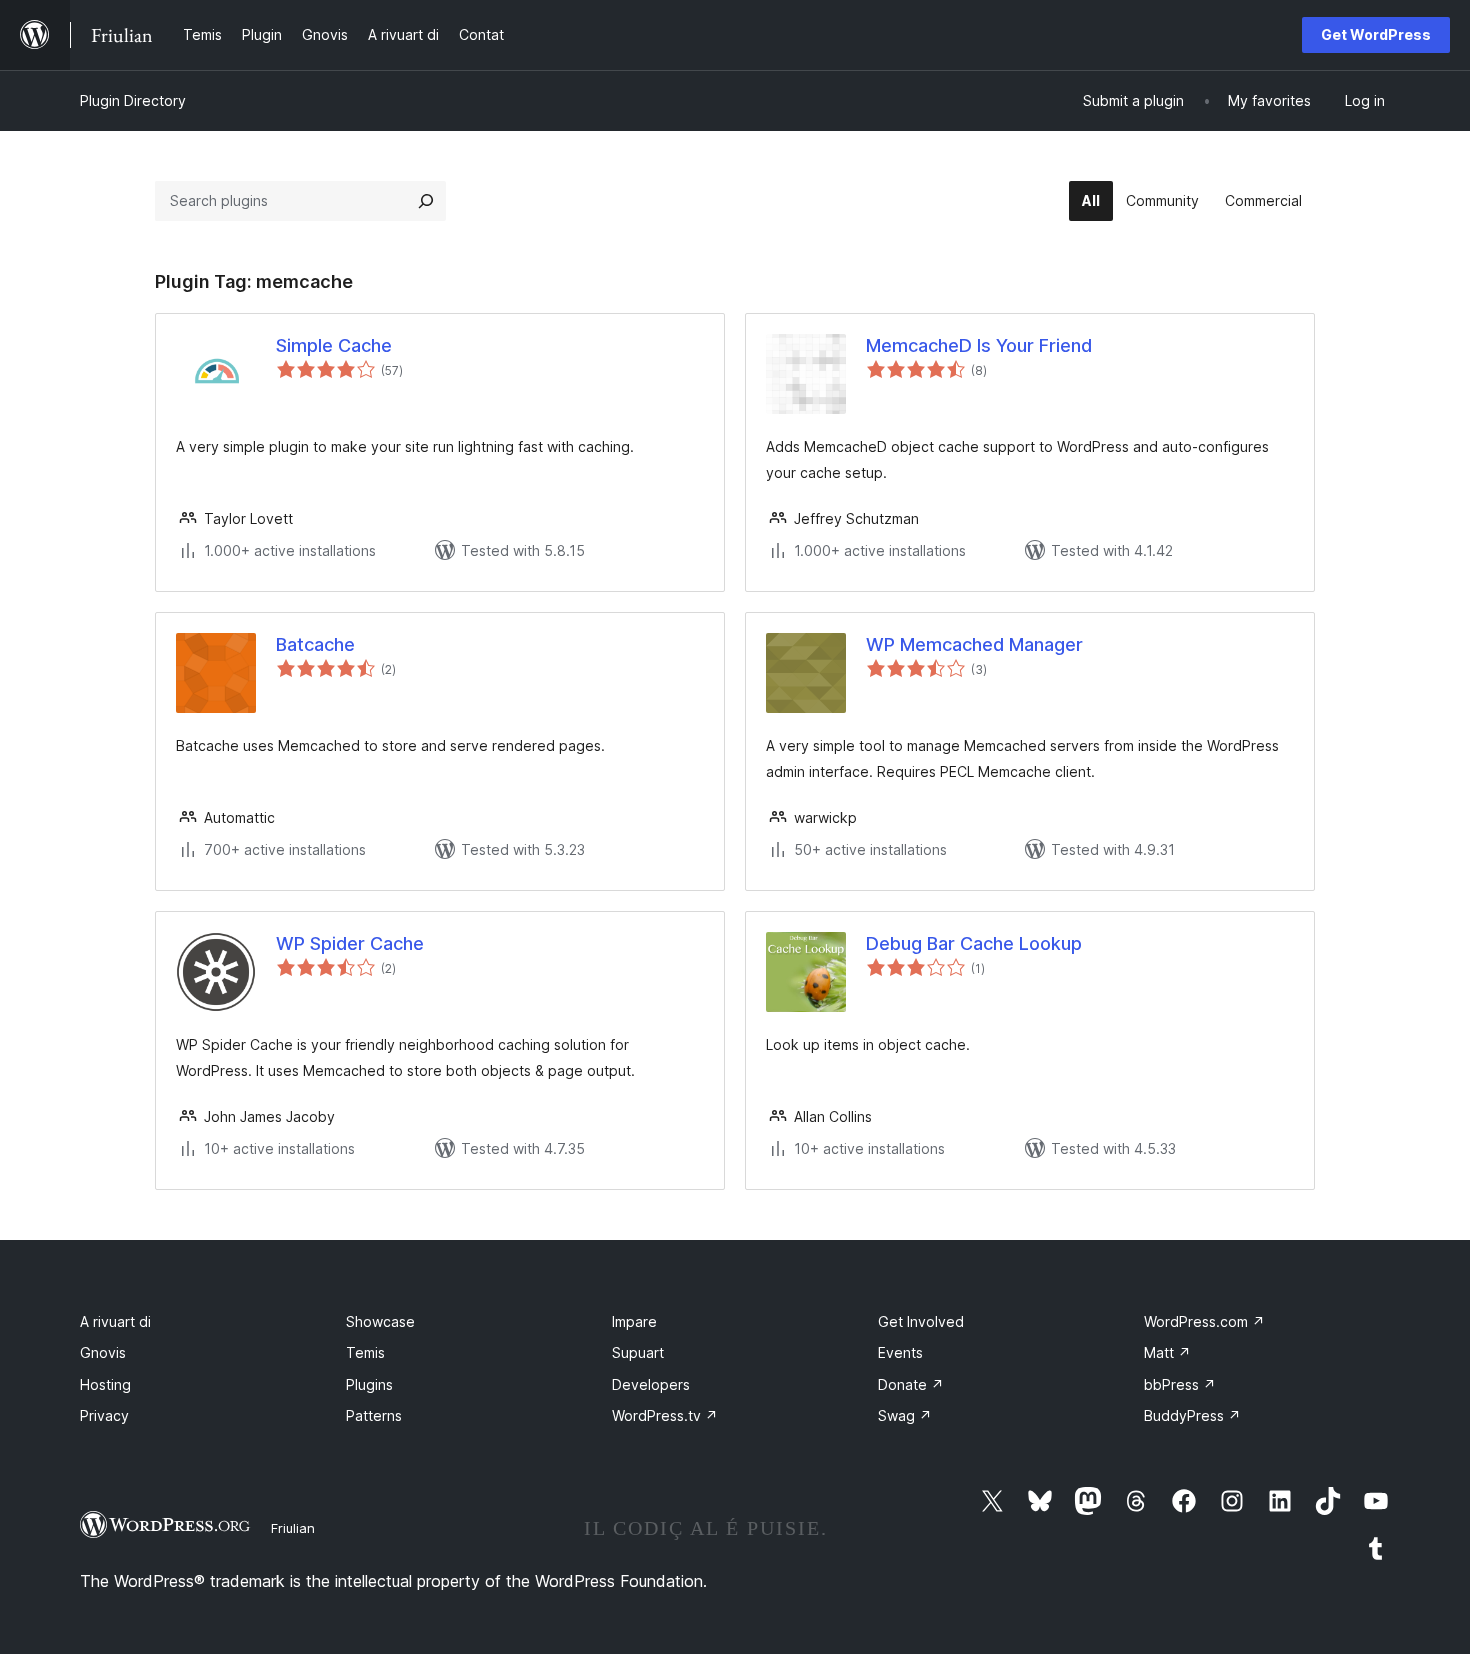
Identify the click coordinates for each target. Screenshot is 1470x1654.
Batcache (315, 644)
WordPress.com (1204, 1321)
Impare (634, 1321)
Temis (365, 1352)
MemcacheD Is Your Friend (979, 345)
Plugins (369, 1384)
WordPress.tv (665, 1415)
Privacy (104, 1415)
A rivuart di (115, 1321)
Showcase (380, 1321)
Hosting (105, 1384)
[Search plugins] (426, 201)
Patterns (374, 1415)
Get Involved (921, 1321)
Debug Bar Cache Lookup (974, 943)
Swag (905, 1415)
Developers (651, 1384)
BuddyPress (1192, 1415)
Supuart (638, 1352)
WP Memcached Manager (974, 644)
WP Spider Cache (350, 943)
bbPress (1180, 1384)
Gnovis (103, 1352)
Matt (1167, 1352)
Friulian (293, 1528)
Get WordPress (1376, 34)
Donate (911, 1384)
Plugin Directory (133, 100)
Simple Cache (334, 345)
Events (900, 1352)
